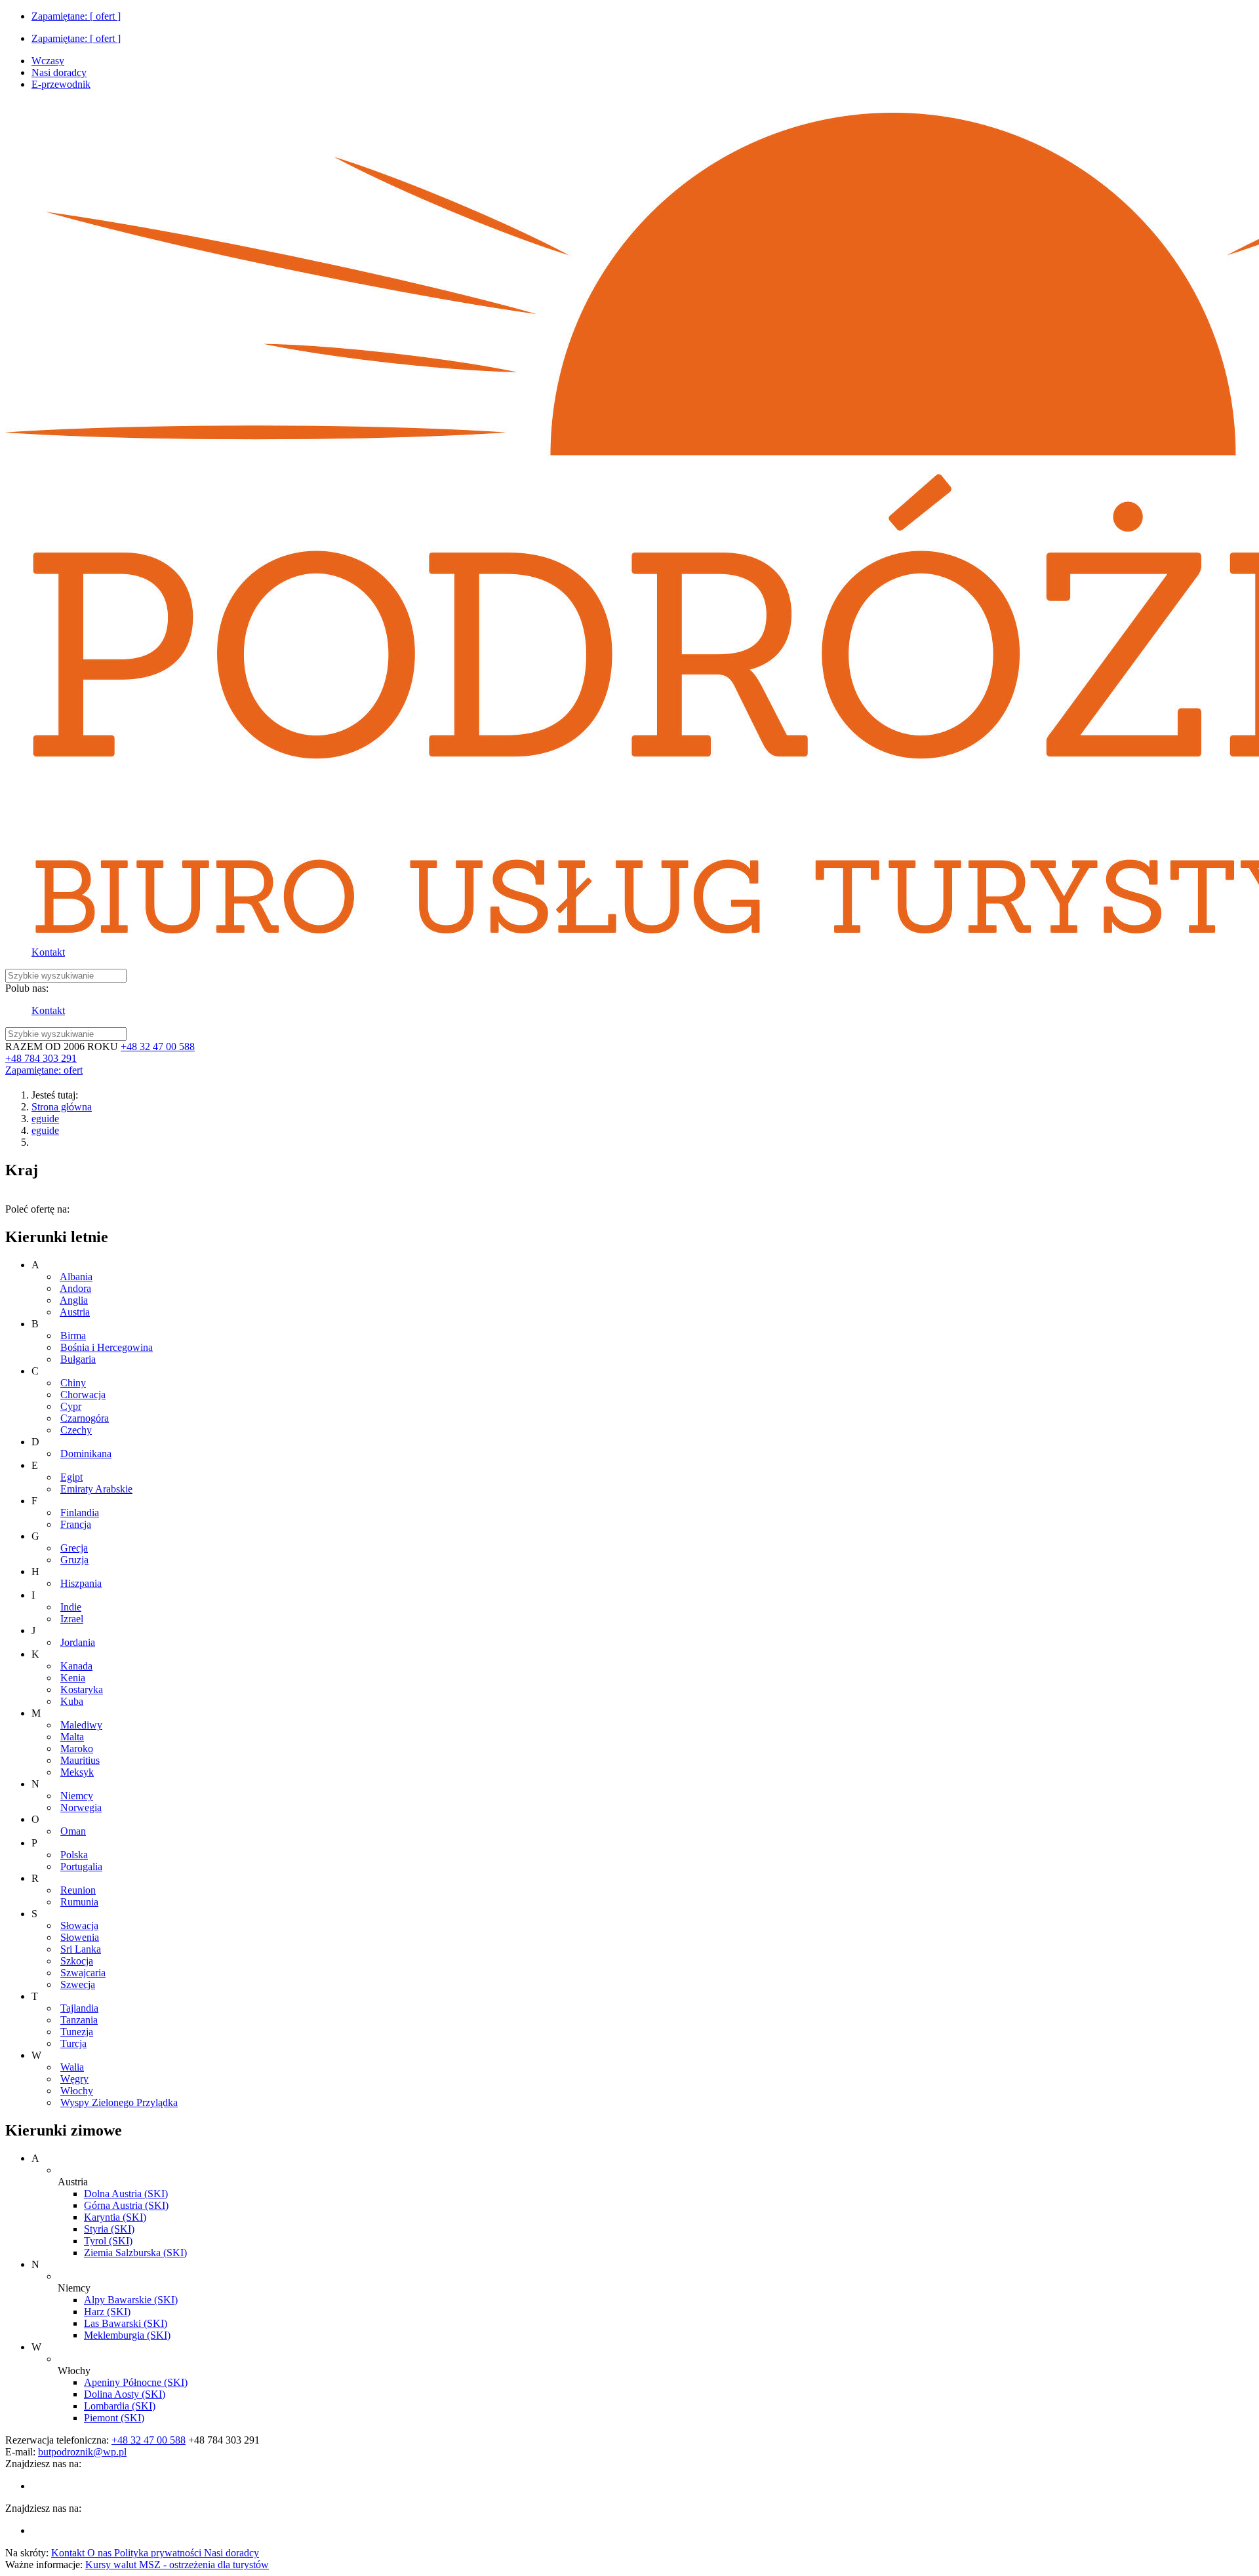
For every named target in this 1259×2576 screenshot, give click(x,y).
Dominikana (86, 1454)
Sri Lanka (81, 1949)
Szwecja (78, 1984)
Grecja (74, 1548)
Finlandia (80, 1512)
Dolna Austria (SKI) (126, 2194)
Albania (76, 1277)
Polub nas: (27, 988)
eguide (45, 1119)
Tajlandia (79, 2008)
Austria (75, 1312)
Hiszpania (81, 1583)
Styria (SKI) (109, 2229)
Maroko (77, 1748)
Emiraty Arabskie (96, 1489)
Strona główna (62, 1107)
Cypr (71, 1406)
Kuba (72, 1701)
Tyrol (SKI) (108, 2241)
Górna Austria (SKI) (126, 2205)
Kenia (73, 1678)
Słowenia (80, 1937)
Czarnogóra (85, 1418)
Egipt (71, 1477)
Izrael (72, 1619)
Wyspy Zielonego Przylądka (119, 2102)
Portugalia (81, 1866)
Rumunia (79, 1902)
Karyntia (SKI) (115, 2217)
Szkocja (77, 1961)
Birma (73, 1336)
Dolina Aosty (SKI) (125, 2394)
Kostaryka (82, 1689)
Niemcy (77, 1796)
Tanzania (79, 2020)
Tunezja (77, 2032)
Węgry (74, 2079)
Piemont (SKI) (114, 2418)
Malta (72, 1737)
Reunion (78, 1890)
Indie (71, 1607)
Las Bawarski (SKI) (126, 2323)
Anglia (74, 1300)
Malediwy (81, 1725)
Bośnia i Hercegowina (107, 1347)
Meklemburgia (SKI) (127, 2335)
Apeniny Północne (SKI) (136, 2382)
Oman (73, 1831)
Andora (75, 1288)
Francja (76, 1524)
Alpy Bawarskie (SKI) (131, 2300)
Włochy (77, 2091)
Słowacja (79, 1925)
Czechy (76, 1430)
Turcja (73, 2043)
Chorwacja (83, 1395)
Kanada (76, 1666)
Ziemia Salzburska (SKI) (135, 2253)
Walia (72, 2067)
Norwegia (81, 1807)
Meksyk (77, 1772)
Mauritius (80, 1760)
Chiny (73, 1383)
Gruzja (74, 1560)
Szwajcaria (83, 1973)
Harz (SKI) (107, 2312)
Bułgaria (78, 1359)
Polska (74, 1855)
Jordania (78, 1642)
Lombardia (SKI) (120, 2406)
